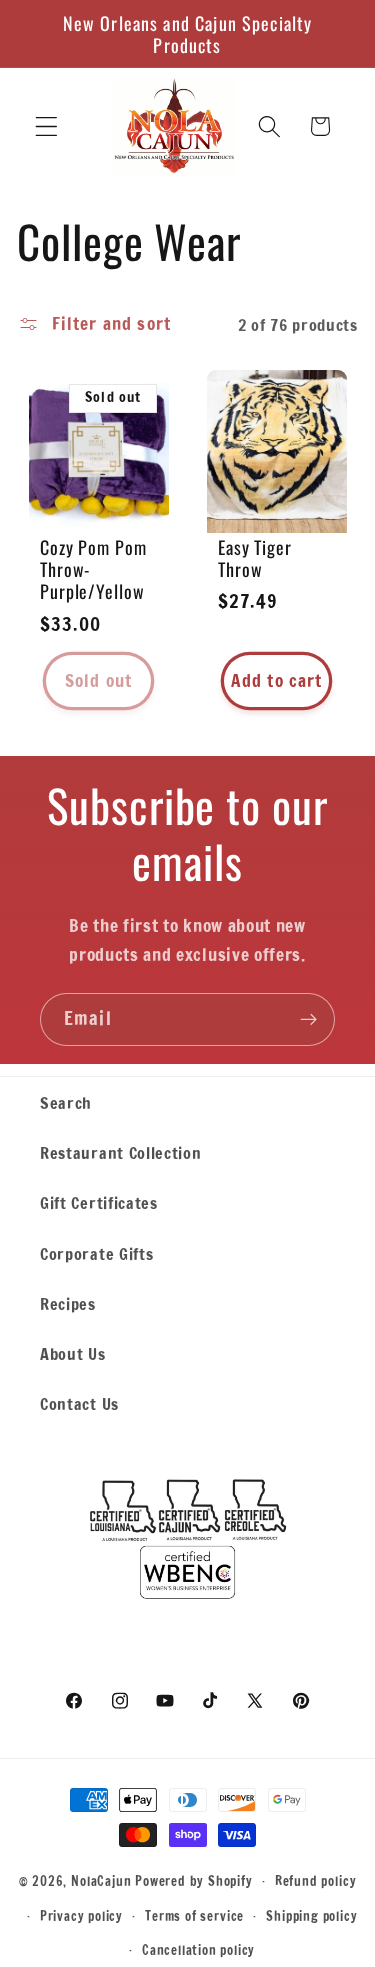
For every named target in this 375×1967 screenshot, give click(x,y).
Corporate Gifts (96, 1253)
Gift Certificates (99, 1202)
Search (66, 1102)
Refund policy (315, 1881)
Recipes (68, 1303)
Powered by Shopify (194, 1880)
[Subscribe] (308, 1020)
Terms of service (194, 1916)
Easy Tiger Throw (255, 558)
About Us (73, 1353)
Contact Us (79, 1403)
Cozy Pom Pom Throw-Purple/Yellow (93, 569)
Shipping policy (311, 1916)
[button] (46, 126)
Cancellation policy (198, 1950)
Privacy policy (81, 1916)
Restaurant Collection (121, 1152)
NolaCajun (101, 1880)
